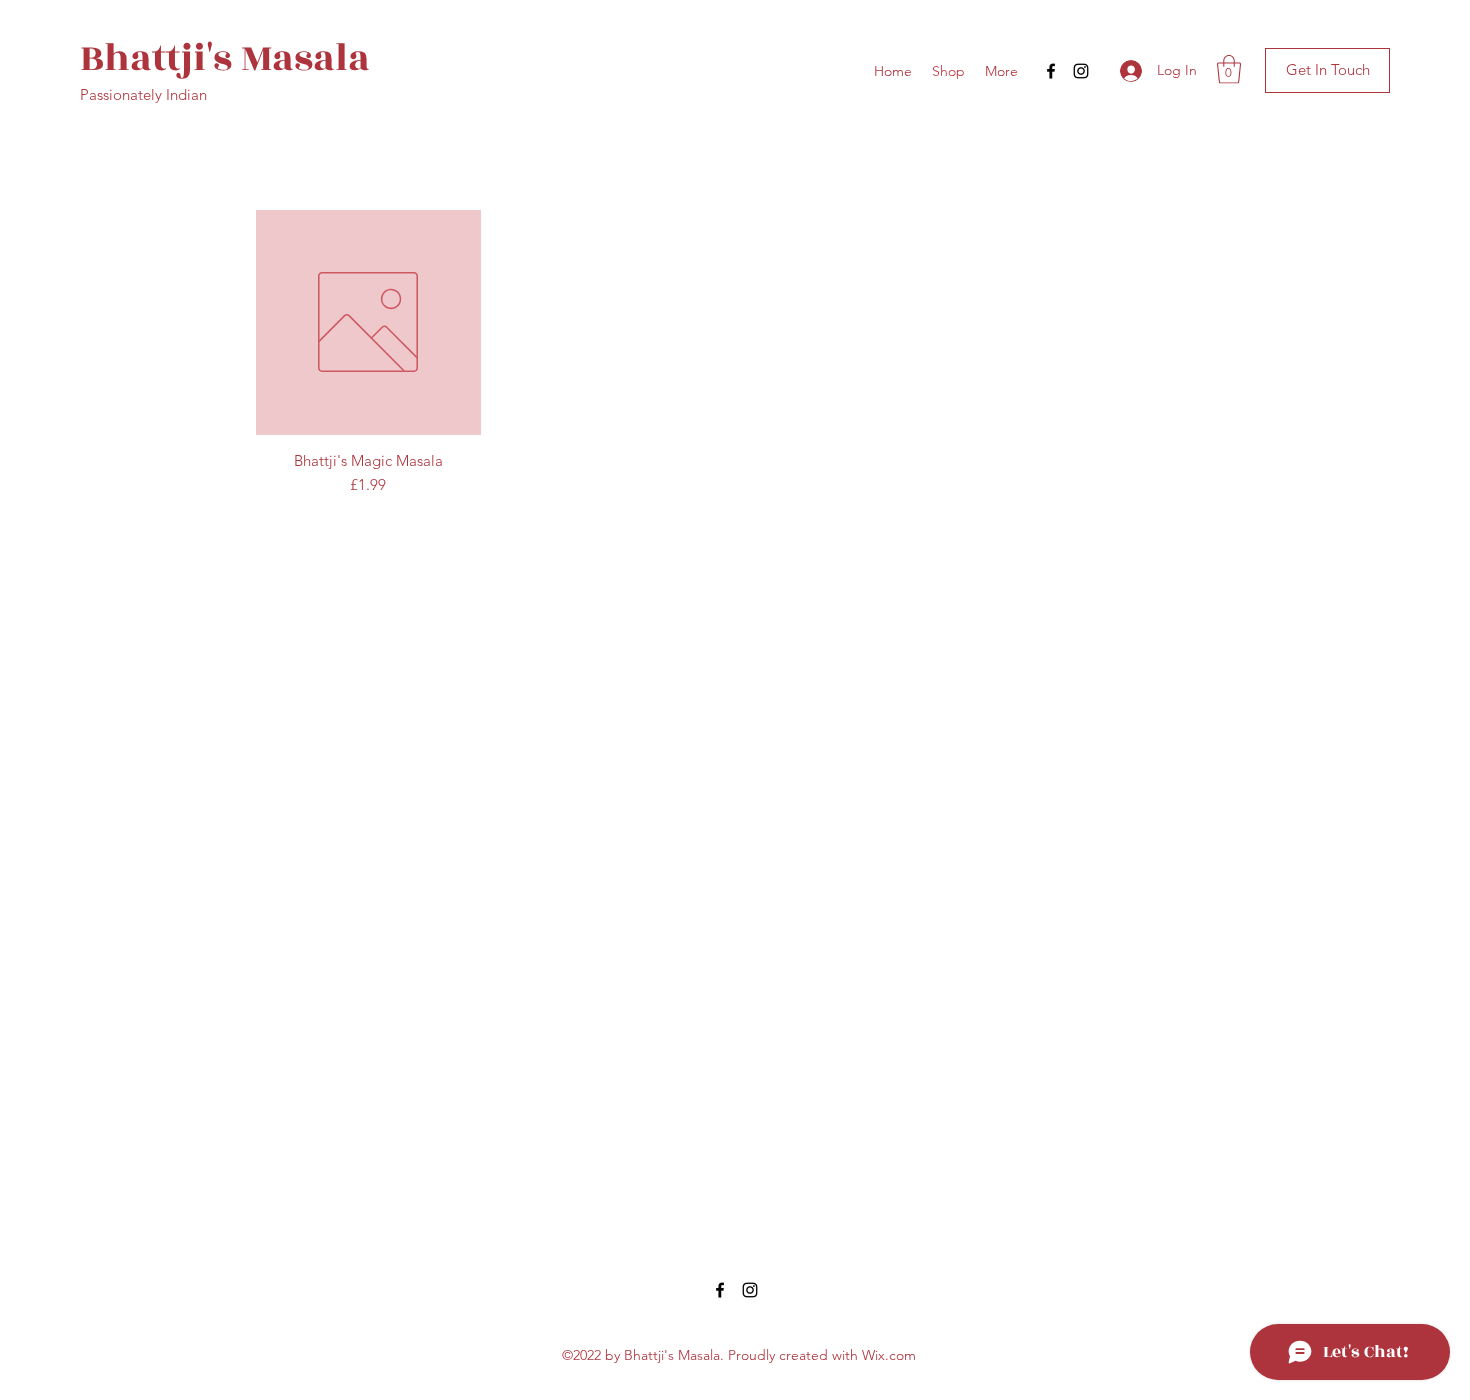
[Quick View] (368, 322)
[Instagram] (1081, 71)
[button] (1229, 69)
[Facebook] (1051, 71)
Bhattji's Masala (225, 58)
